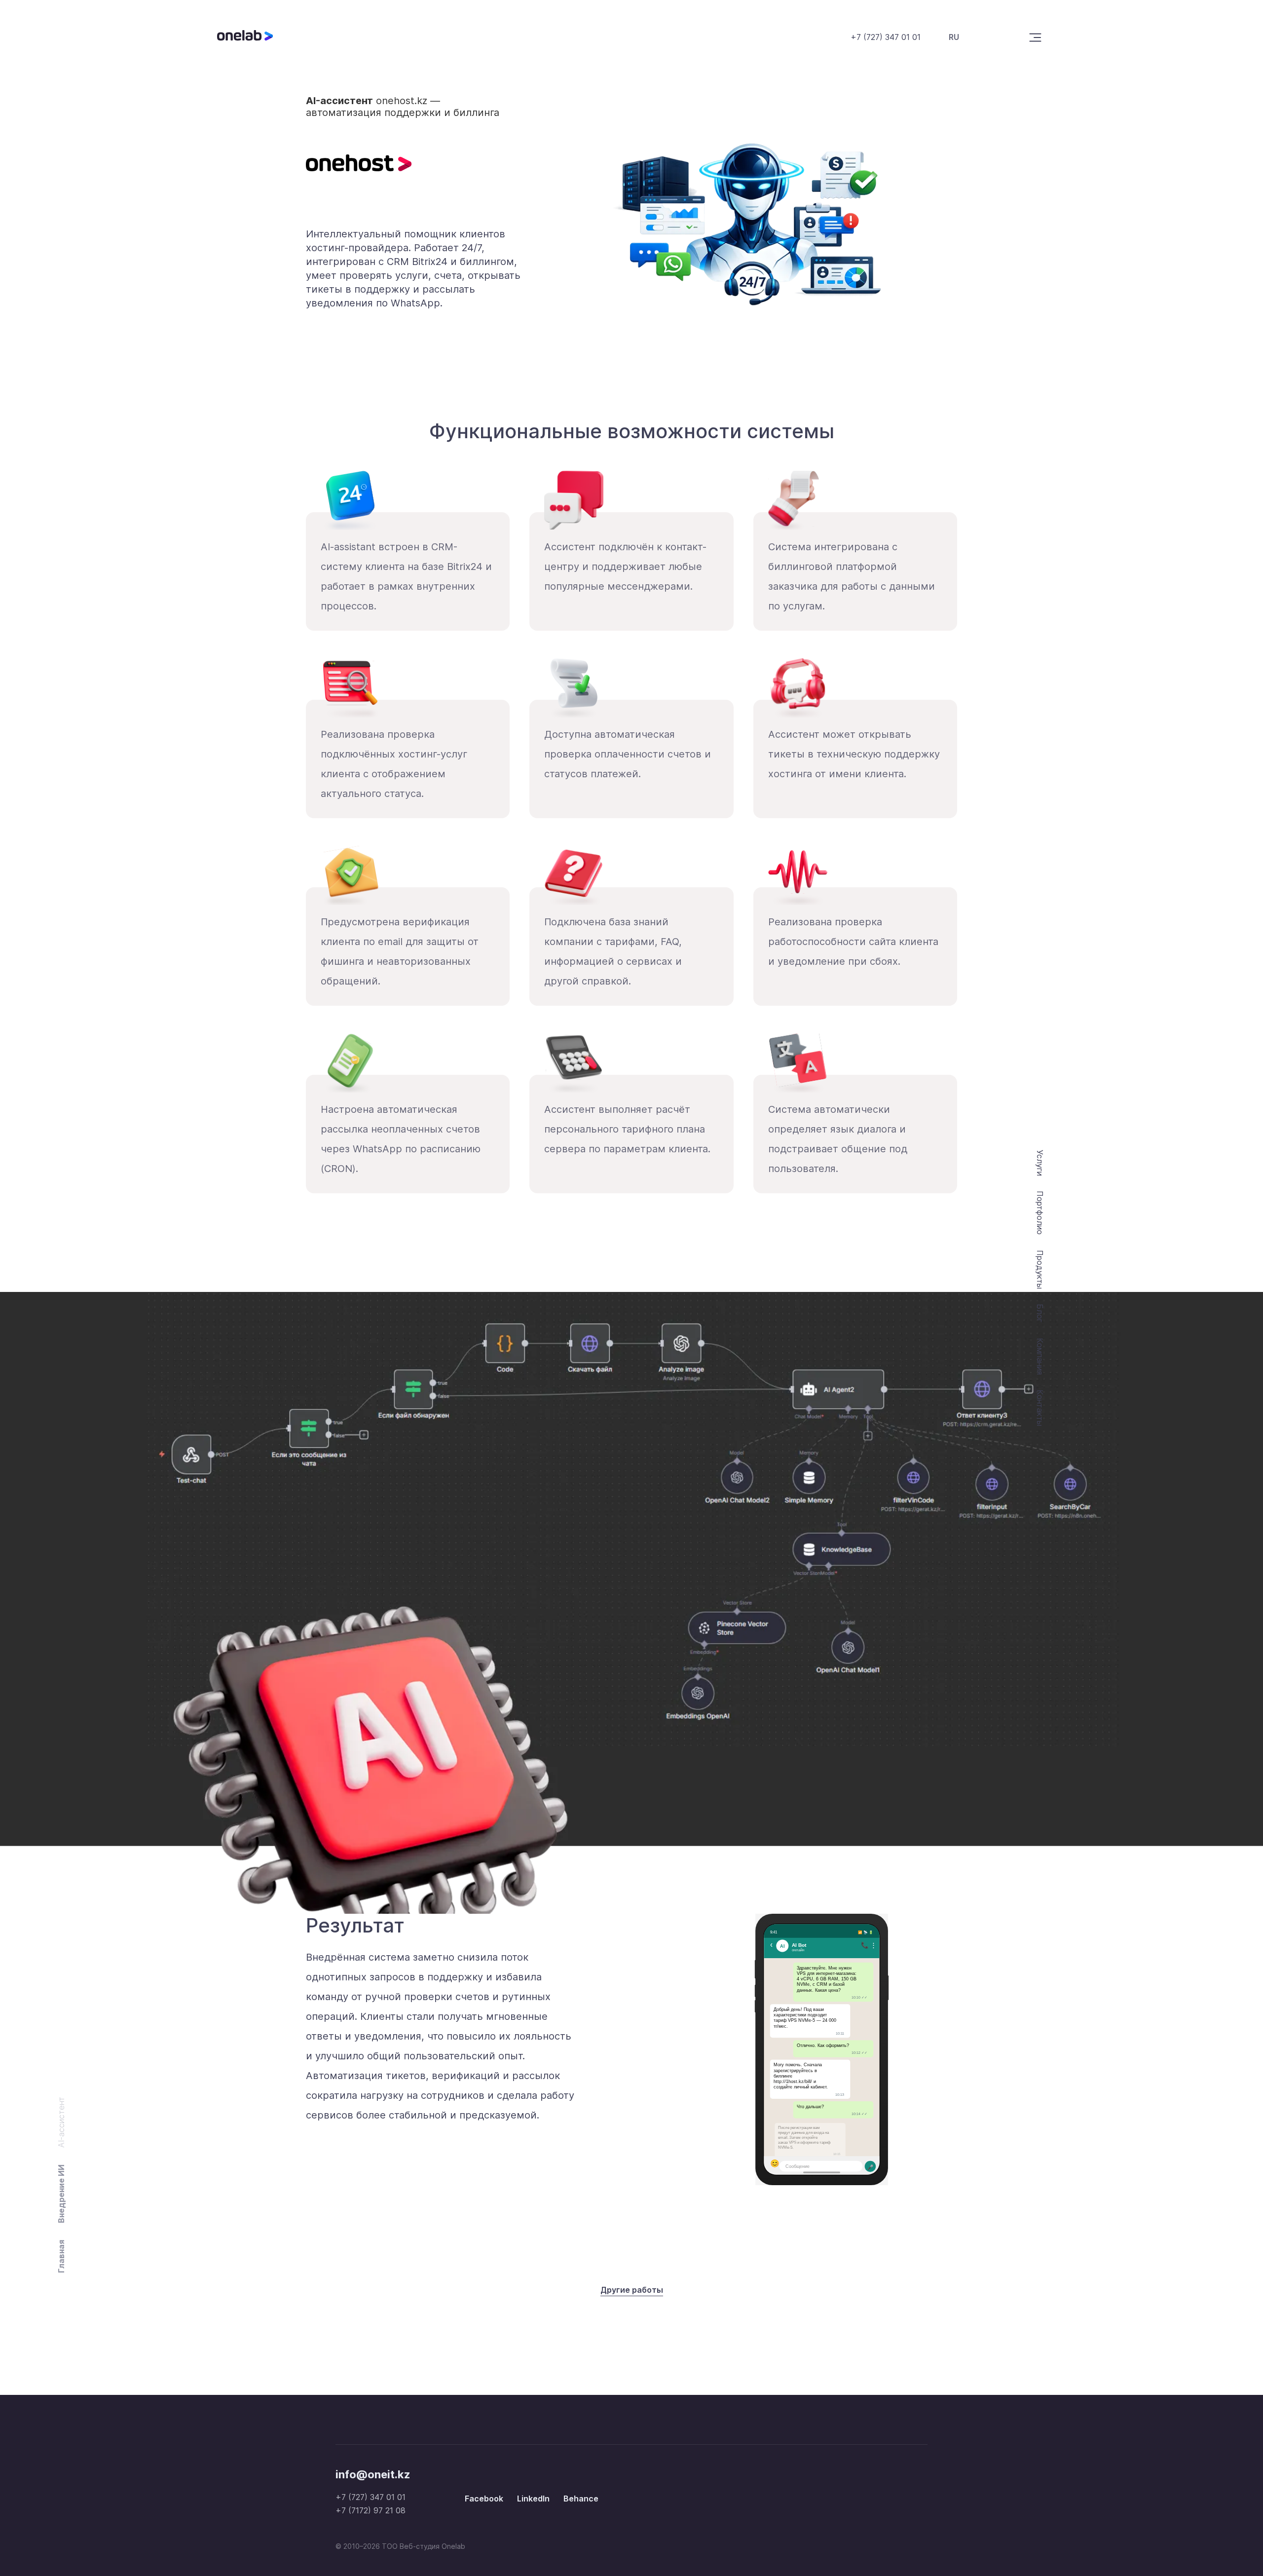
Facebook (484, 2499)
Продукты (1040, 1269)
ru (954, 37)
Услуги (1040, 1163)
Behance (581, 2499)
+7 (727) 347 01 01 (886, 37)
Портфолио (1040, 1213)
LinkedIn (533, 2499)
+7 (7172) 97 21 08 (371, 2510)
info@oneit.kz (373, 2474)
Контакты (1040, 1408)
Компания (1040, 1356)
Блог (1040, 1313)
